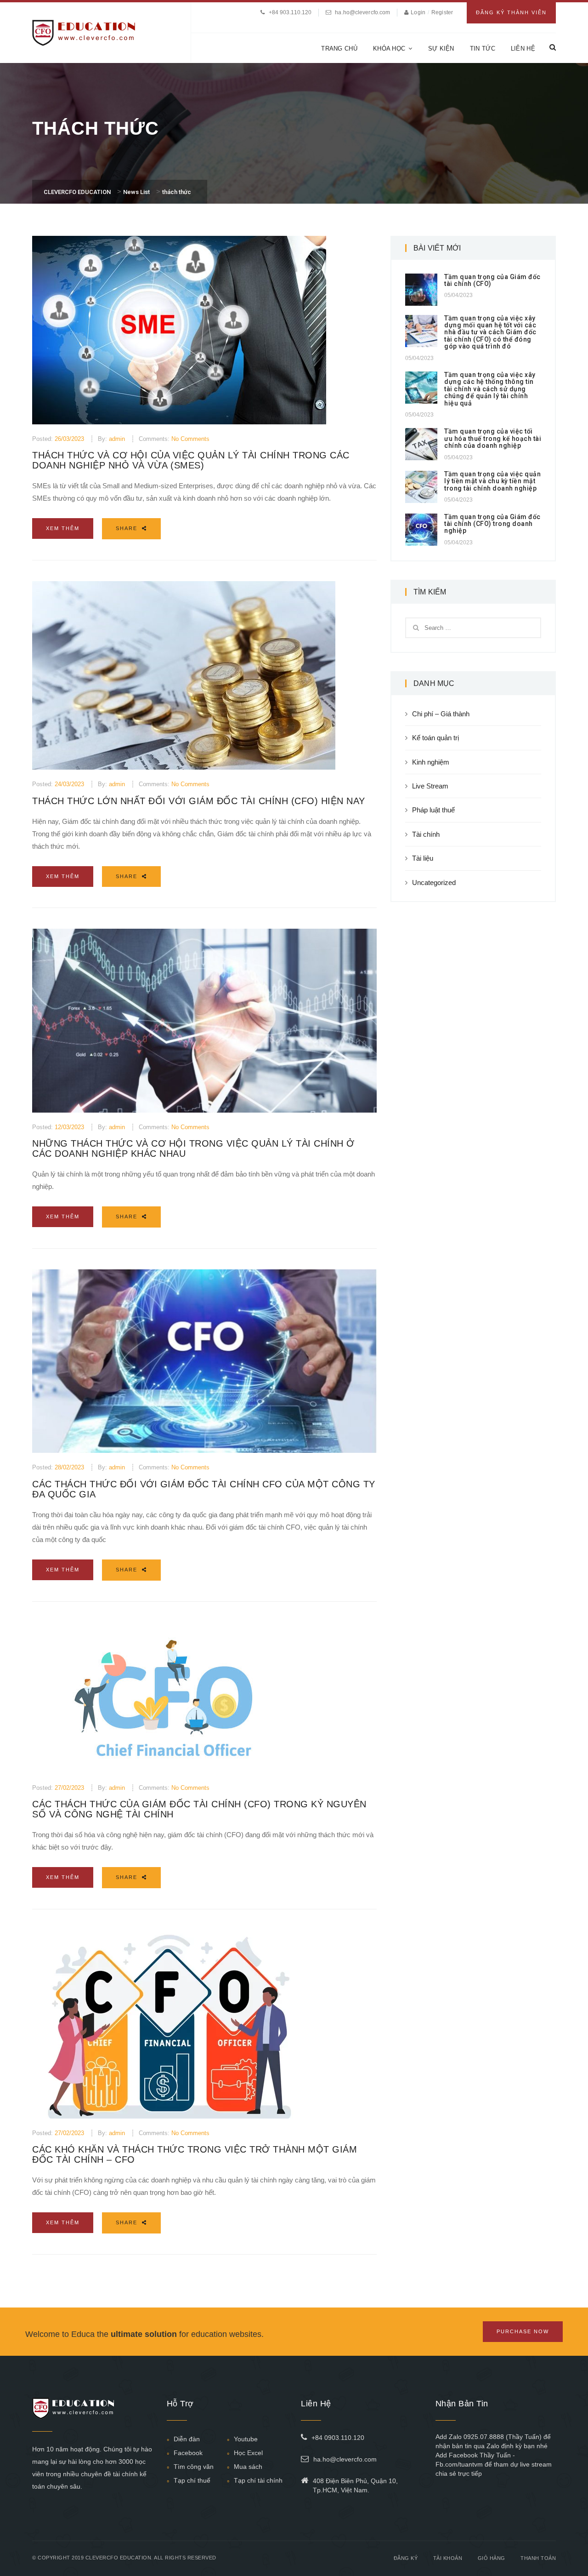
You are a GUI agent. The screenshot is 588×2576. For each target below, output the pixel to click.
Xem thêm (63, 528)
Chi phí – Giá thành (441, 714)
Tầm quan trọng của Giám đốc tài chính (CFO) (492, 280)
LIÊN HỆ (523, 49)
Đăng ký (406, 2558)
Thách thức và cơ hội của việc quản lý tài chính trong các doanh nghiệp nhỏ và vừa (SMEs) (191, 460)
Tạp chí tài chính (258, 2480)
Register (442, 12)
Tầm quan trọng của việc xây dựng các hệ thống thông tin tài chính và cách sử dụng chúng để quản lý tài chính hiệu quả (490, 389)
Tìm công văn (194, 2467)
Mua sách (248, 2467)
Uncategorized (434, 882)
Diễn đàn (187, 2439)
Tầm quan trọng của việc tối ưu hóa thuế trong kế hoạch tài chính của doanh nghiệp (493, 438)
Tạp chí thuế (192, 2480)
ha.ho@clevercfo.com (362, 12)
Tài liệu (423, 858)
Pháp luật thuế (433, 810)
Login (419, 12)
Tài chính (426, 834)
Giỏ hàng (492, 2558)
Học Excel (248, 2453)
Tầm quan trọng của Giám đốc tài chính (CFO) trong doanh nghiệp (492, 524)
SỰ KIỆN (441, 49)
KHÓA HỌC (389, 49)
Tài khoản (448, 2558)
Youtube (246, 2439)
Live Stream (430, 786)
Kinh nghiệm (431, 762)
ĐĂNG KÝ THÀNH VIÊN (511, 12)
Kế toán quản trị (435, 738)
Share (128, 528)
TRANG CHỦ (339, 49)
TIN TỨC (483, 49)
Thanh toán (538, 2558)
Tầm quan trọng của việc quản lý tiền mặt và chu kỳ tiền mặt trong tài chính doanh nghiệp (492, 481)
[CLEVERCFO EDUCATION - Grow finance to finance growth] (84, 32)
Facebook (188, 2453)
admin (117, 439)
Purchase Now (523, 2331)
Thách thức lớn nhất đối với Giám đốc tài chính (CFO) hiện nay (199, 801)
